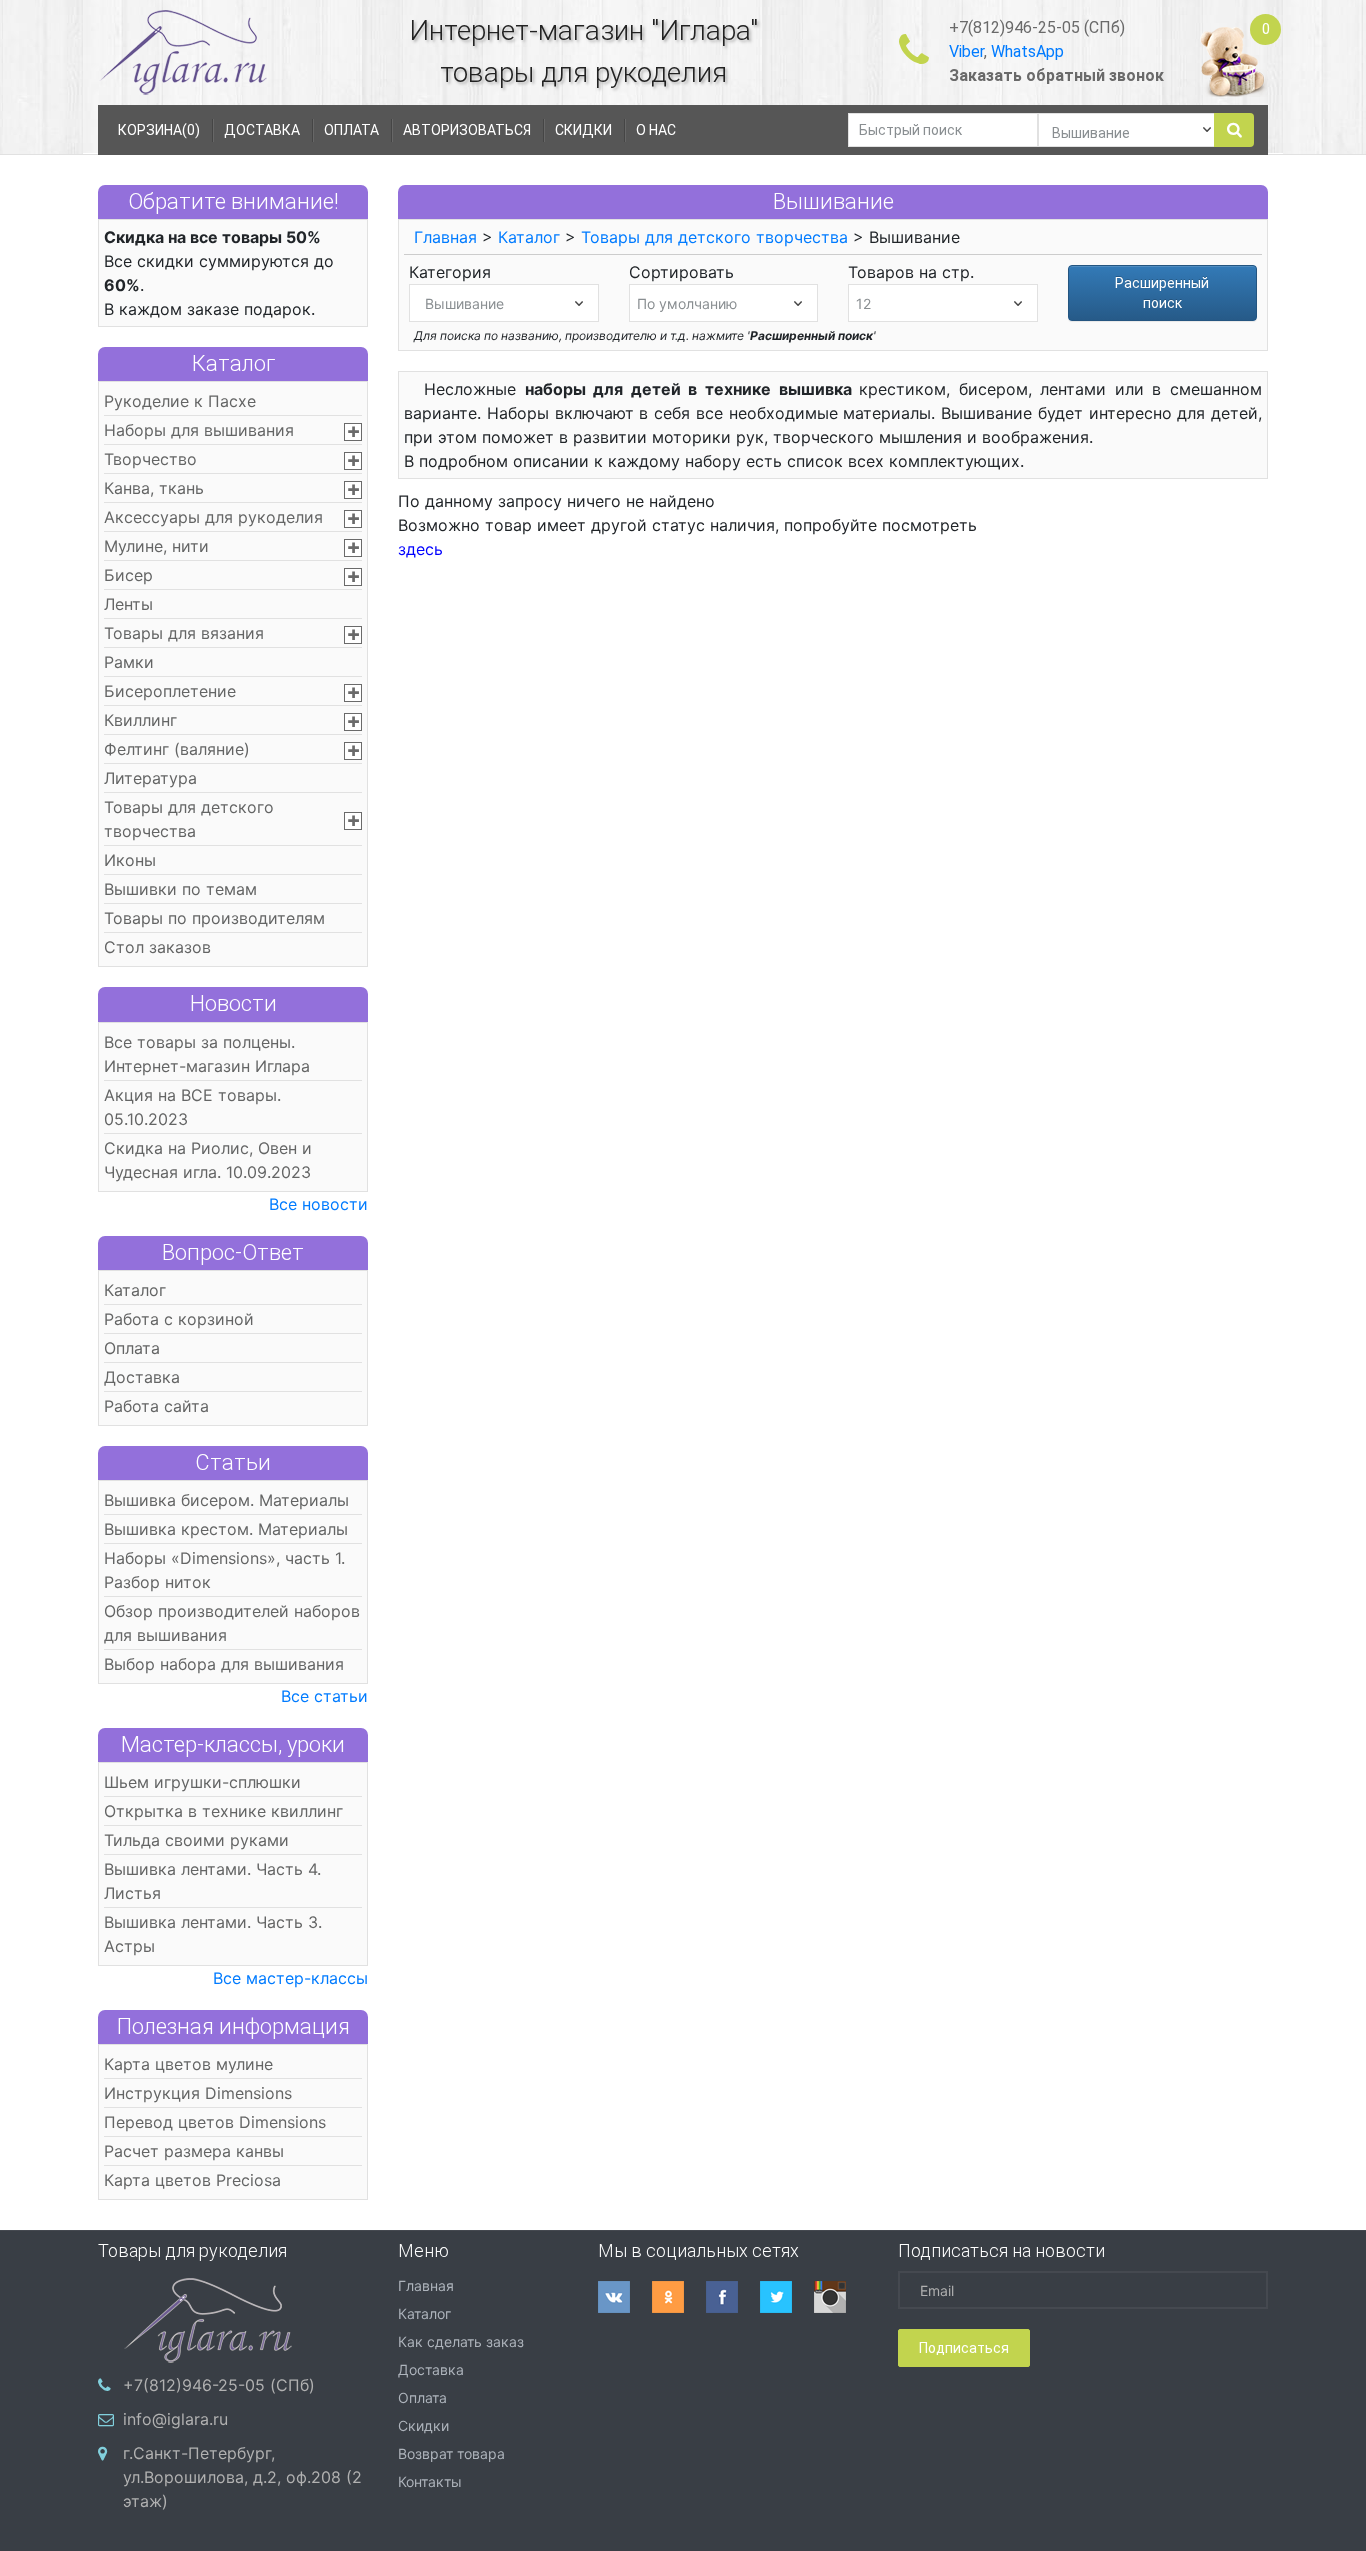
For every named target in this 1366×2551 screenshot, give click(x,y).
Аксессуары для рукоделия (213, 517)
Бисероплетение (170, 691)
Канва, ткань (154, 488)
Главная (445, 237)
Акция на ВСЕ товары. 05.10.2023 (192, 1107)
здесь (420, 549)
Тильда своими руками (196, 1840)
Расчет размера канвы (194, 2151)
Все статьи (324, 1696)
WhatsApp (1027, 51)
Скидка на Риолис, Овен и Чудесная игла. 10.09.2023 (208, 1160)
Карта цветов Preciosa (192, 2180)
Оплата (132, 1348)
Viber (966, 51)
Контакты (430, 2481)
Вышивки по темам (180, 889)
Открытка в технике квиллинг (223, 1811)
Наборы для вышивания (199, 430)
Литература (150, 778)
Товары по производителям (214, 918)
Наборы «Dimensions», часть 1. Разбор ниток (224, 1570)
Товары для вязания (184, 633)
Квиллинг (140, 720)
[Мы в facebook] (733, 2297)
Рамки (129, 662)
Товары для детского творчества (189, 819)
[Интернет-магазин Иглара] (183, 51)
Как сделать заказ (461, 2341)
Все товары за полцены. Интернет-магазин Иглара (207, 1054)
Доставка (142, 1377)
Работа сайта (156, 1406)
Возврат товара (451, 2453)
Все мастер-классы (290, 1978)
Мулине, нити (156, 546)
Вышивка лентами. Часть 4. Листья (212, 1881)
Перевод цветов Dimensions (215, 2122)
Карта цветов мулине (188, 2064)
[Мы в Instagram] (841, 2297)
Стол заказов (157, 947)
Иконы (130, 860)
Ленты (128, 604)
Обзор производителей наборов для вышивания (232, 1623)
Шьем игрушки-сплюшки (202, 1782)
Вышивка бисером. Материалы (226, 1500)
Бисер (128, 575)
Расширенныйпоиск (1162, 293)
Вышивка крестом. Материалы (226, 1529)
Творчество (150, 459)
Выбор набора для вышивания (224, 1664)
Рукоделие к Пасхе (180, 401)
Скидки (423, 2425)
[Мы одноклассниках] (679, 2297)
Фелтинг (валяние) (177, 749)
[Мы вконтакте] (625, 2297)
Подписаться (964, 2348)
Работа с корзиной (179, 1319)
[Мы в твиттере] (787, 2297)
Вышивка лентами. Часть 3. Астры (213, 1934)
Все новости (318, 1204)
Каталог (233, 363)
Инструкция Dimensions (198, 2093)
